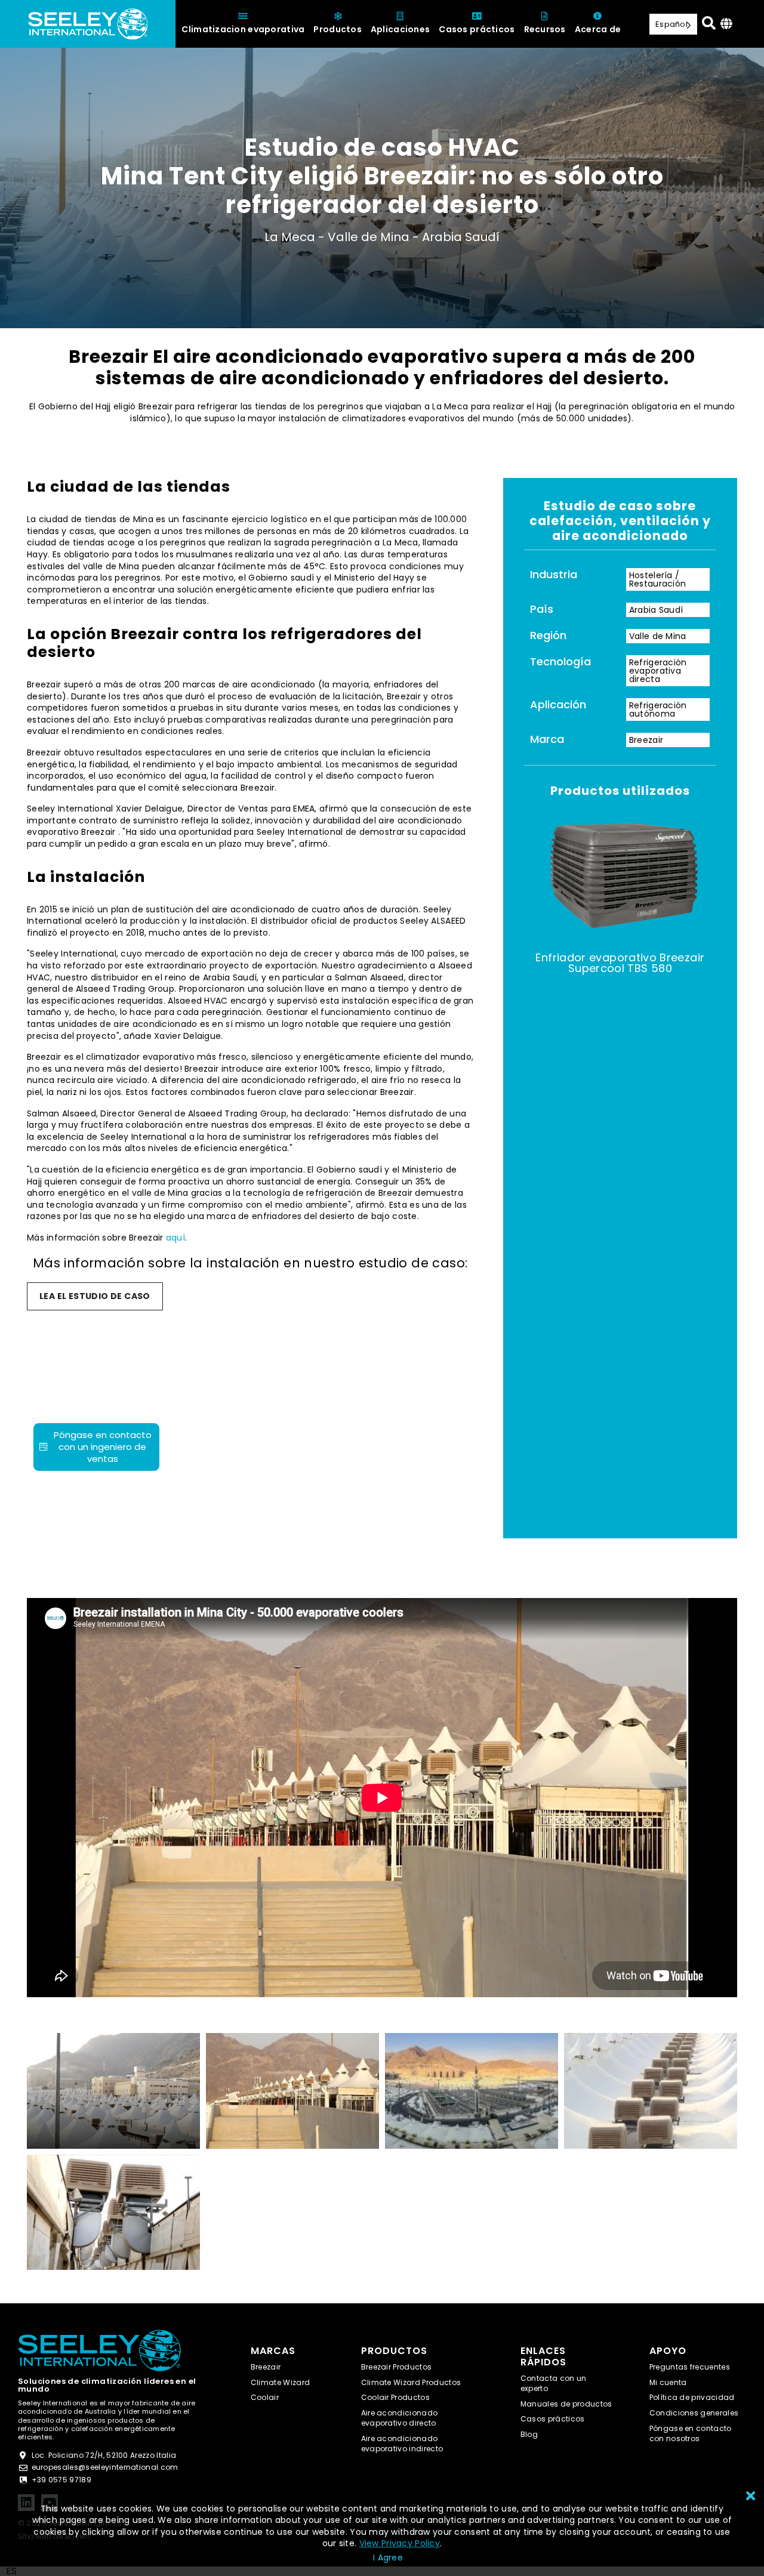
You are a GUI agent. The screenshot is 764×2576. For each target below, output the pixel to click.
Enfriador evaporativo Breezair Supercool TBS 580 (620, 963)
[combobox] (11, 2571)
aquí (175, 1238)
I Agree (388, 2558)
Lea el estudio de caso (95, 1296)
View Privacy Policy (400, 2543)
